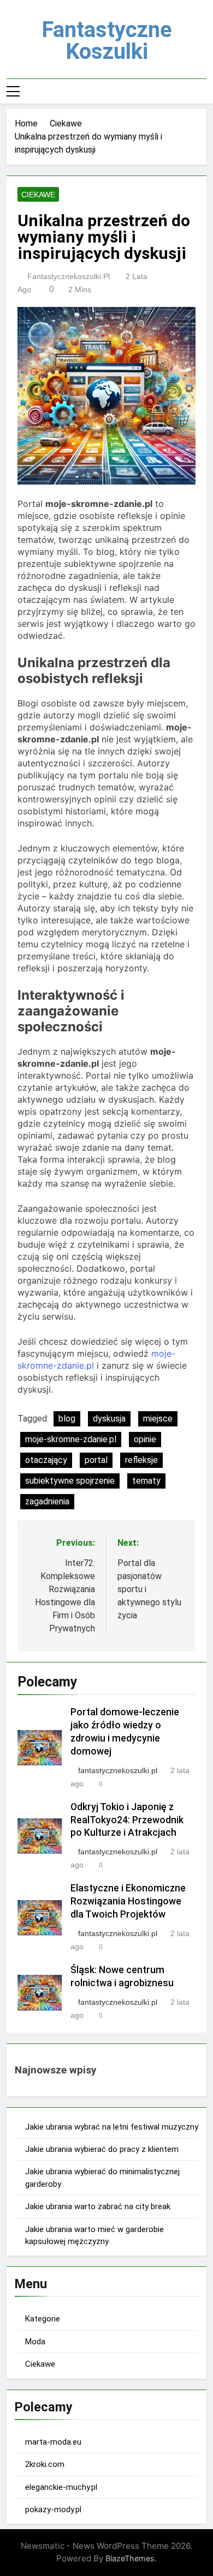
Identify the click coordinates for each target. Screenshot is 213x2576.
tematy (146, 1481)
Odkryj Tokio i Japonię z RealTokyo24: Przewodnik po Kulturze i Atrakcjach (127, 1820)
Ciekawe (38, 195)
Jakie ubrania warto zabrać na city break (98, 2206)
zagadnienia (47, 1501)
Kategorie (43, 2319)
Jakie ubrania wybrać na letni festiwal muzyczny (112, 2127)
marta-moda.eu (53, 2442)
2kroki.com (45, 2464)
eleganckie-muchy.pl (61, 2487)
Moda (35, 2342)
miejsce (158, 1419)
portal (96, 1460)
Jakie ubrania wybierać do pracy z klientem (102, 2149)
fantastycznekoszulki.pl (69, 276)
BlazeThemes (130, 2558)
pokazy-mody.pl (53, 2510)
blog (67, 1419)
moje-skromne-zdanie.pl (71, 1439)
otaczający (46, 1460)
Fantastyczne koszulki (107, 41)
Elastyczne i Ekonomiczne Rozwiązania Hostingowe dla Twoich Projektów (128, 1901)
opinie (145, 1439)
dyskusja (109, 1419)
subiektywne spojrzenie (70, 1481)
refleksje (141, 1460)
